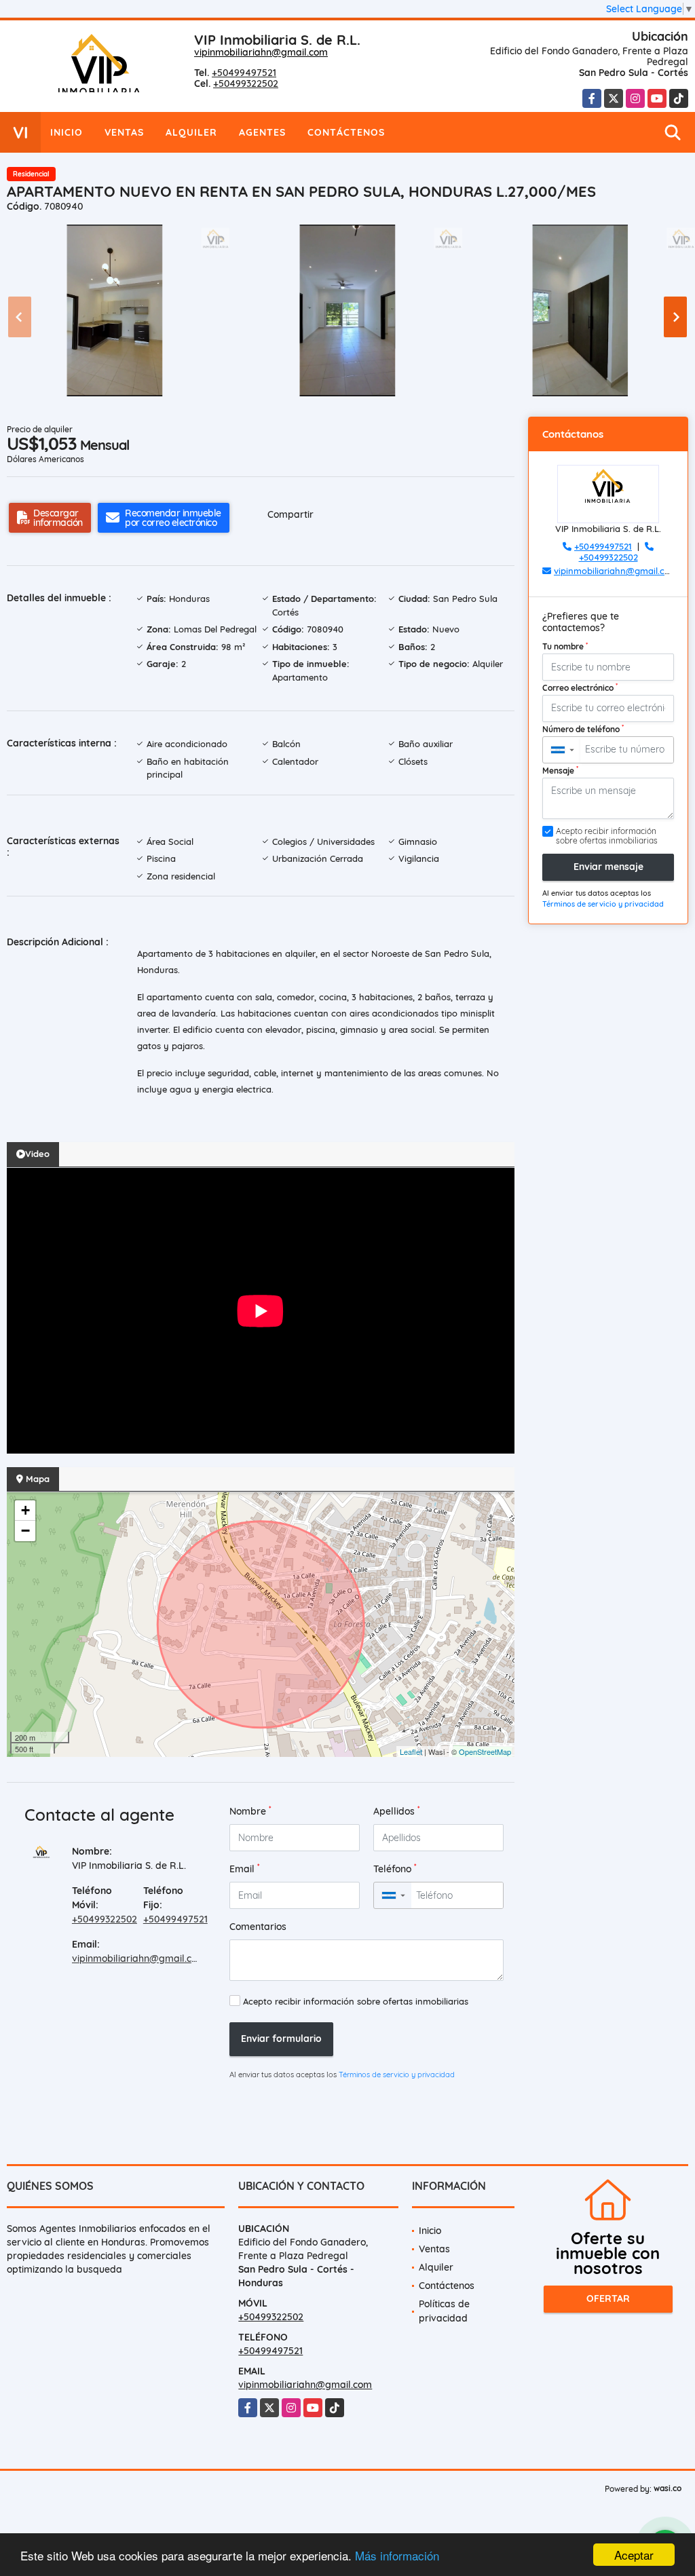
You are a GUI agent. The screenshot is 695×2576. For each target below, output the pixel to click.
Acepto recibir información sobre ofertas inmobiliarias (356, 2001)
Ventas (124, 132)
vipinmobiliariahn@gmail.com (261, 52)
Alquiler (191, 132)
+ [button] (25, 1510)
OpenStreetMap (485, 1751)
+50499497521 (244, 73)
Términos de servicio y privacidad (397, 2075)
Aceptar (634, 2555)
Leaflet (411, 1751)
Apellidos (397, 1811)
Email (245, 1869)
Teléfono (395, 1869)
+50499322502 (246, 83)
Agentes (262, 132)
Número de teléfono (583, 729)
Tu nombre (565, 646)
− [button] (25, 1531)
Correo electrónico (580, 687)
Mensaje (560, 770)
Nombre (250, 1811)
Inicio (67, 132)
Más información (397, 2555)
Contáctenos (346, 132)
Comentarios (258, 1927)
